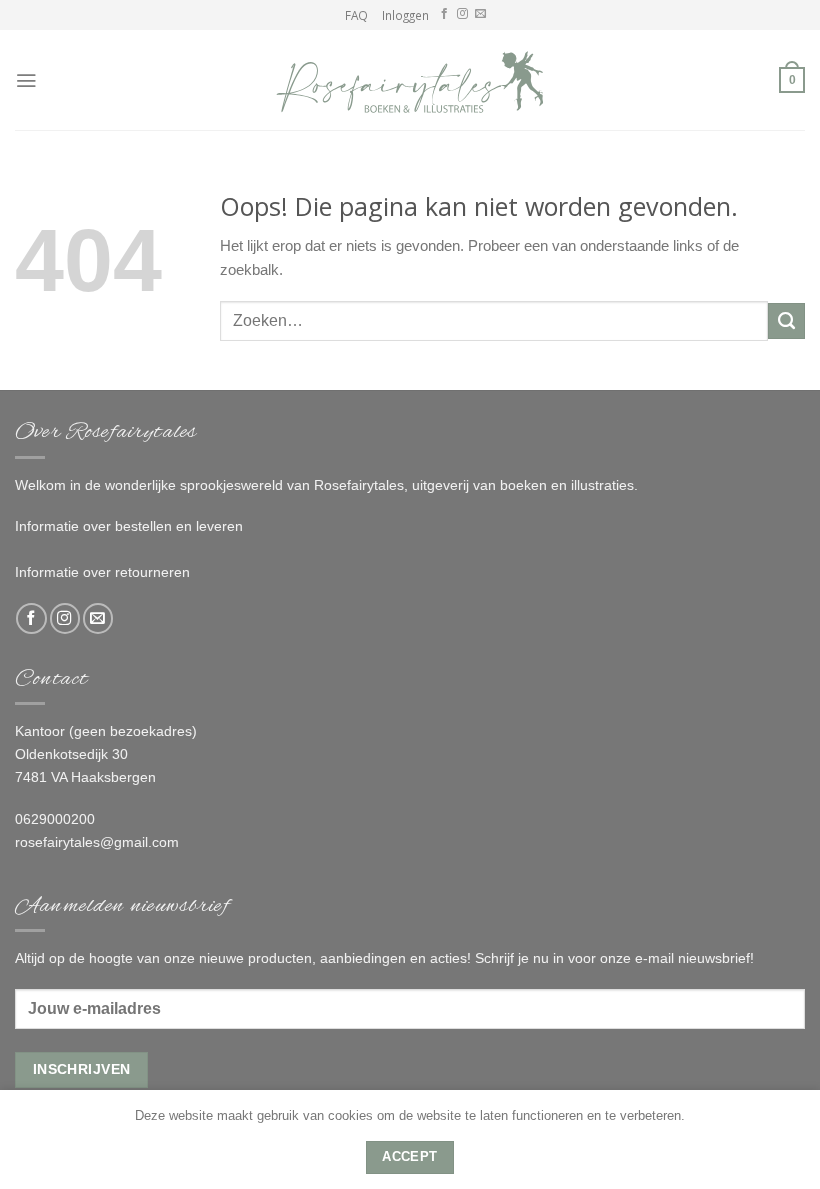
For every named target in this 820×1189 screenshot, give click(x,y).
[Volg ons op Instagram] (462, 14)
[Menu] (26, 80)
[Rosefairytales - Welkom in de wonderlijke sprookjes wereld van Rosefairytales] (410, 80)
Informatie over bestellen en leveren (129, 526)
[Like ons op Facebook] (444, 14)
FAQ (356, 15)
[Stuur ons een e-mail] (480, 14)
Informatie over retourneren (102, 572)
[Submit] (786, 321)
